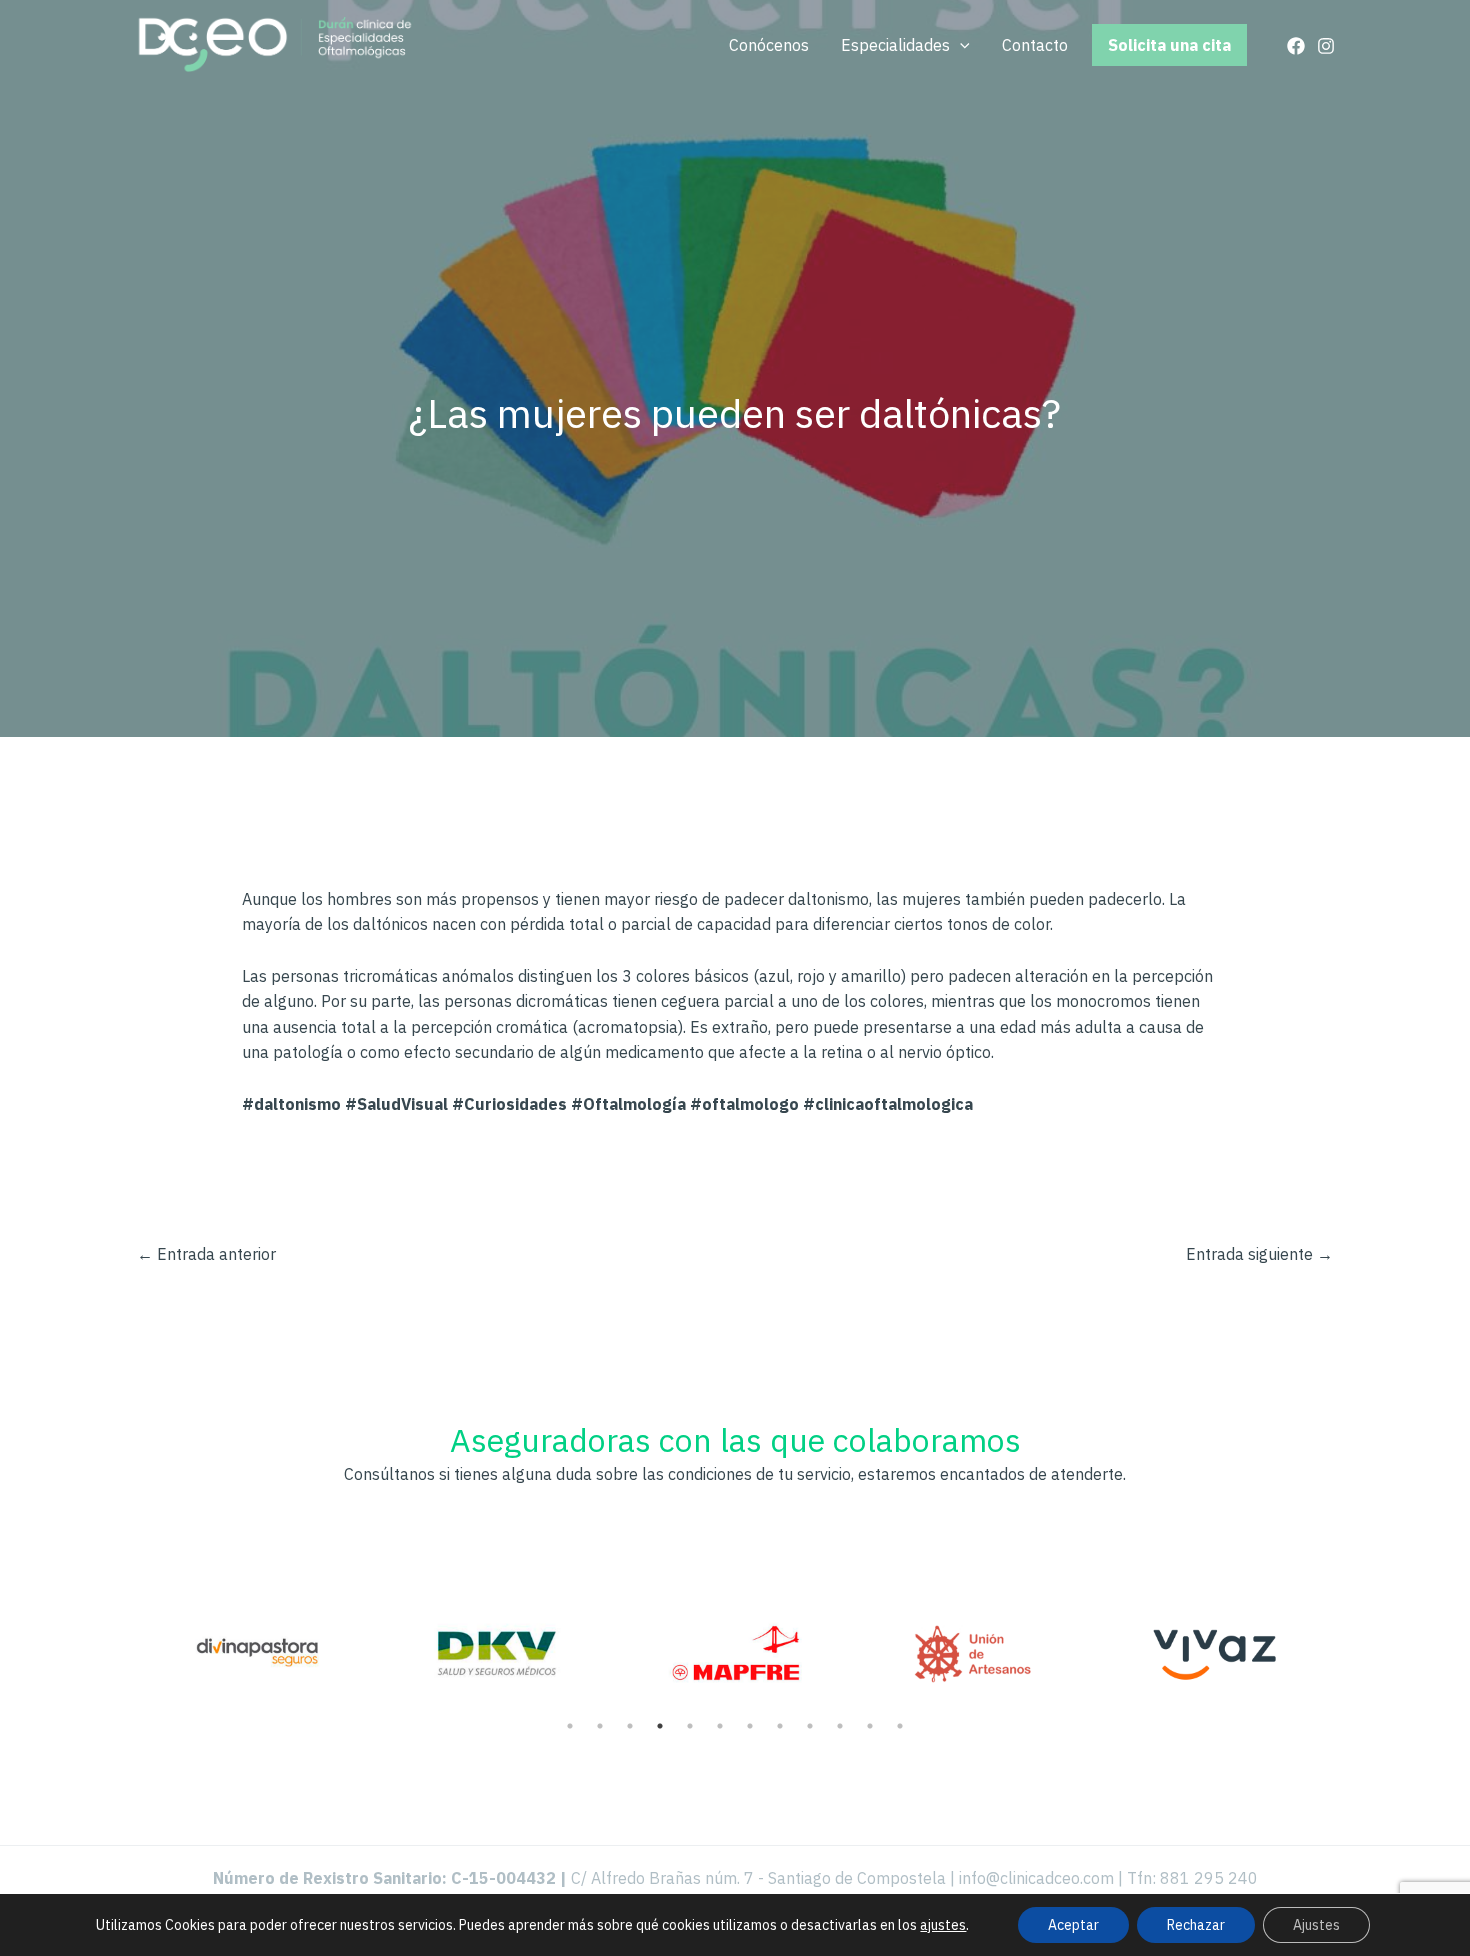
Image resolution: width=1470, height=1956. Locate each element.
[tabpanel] (255, 1641)
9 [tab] (810, 1726)
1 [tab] (570, 1726)
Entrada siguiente (1259, 1254)
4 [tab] (660, 1726)
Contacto (1035, 45)
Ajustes (1316, 1925)
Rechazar (1196, 1925)
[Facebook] (1296, 46)
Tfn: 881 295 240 (1192, 1878)
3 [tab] (630, 1726)
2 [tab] (600, 1726)
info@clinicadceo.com (1036, 1878)
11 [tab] (870, 1726)
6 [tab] (720, 1726)
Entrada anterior (206, 1254)
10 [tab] (840, 1726)
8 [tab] (780, 1726)
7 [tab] (750, 1726)
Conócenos (769, 45)
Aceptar (1073, 1925)
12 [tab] (900, 1726)
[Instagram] (1326, 46)
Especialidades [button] (895, 45)
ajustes (943, 1925)
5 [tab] (690, 1726)
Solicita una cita (1169, 45)
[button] (960, 45)
